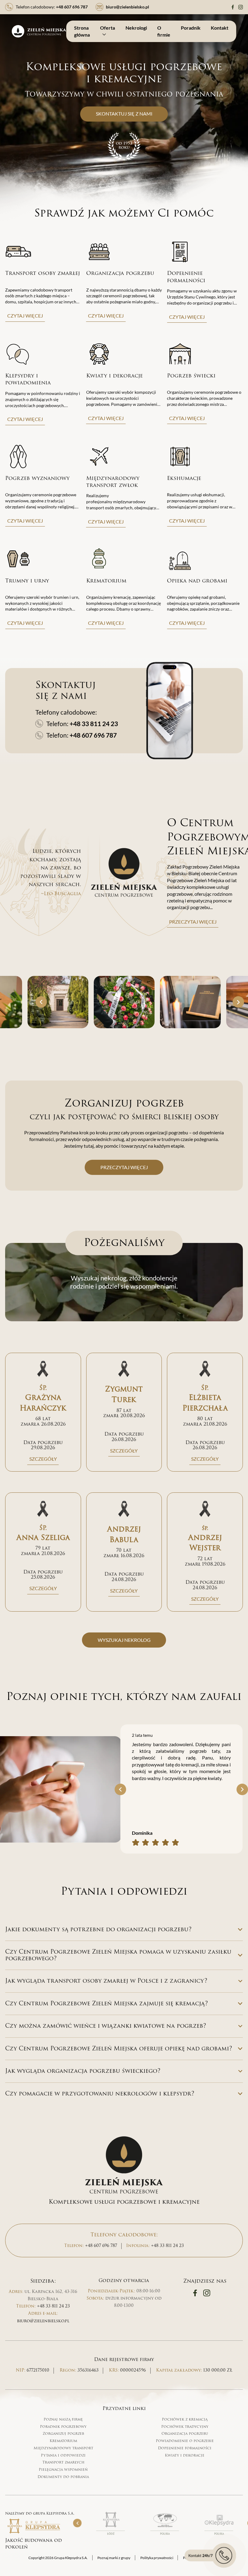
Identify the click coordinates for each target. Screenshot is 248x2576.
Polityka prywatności (157, 2558)
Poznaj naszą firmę (63, 2419)
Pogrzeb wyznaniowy (37, 478)
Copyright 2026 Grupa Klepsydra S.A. (58, 2558)
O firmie (164, 31)
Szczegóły (43, 1459)
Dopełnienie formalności (186, 277)
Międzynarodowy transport (63, 2448)
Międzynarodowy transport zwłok (113, 482)
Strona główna (82, 31)
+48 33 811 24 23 (94, 724)
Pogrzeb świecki (191, 376)
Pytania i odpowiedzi (63, 2455)
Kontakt (220, 28)
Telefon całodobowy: (52, 7)
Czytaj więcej (25, 316)
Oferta (108, 28)
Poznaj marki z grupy (114, 2558)
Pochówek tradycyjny (185, 2427)
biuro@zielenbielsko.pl (43, 2321)
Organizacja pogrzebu (120, 273)
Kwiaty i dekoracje (114, 376)
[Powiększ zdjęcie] (58, 1002)
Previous (41, 1002)
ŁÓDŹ (111, 2534)
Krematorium (106, 581)
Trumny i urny (27, 581)
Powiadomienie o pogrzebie (185, 2441)
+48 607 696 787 (93, 735)
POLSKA (165, 2534)
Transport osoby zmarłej (42, 273)
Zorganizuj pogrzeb (63, 2434)
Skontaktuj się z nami (124, 114)
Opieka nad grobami (197, 581)
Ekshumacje (184, 478)
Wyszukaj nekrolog (124, 1640)
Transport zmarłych (63, 2462)
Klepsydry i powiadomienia (28, 379)
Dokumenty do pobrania (63, 2477)
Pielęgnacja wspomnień (63, 2470)
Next (238, 1002)
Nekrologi (136, 28)
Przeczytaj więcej (193, 922)
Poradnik (191, 28)
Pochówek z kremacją (185, 2419)
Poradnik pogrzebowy (63, 2427)
